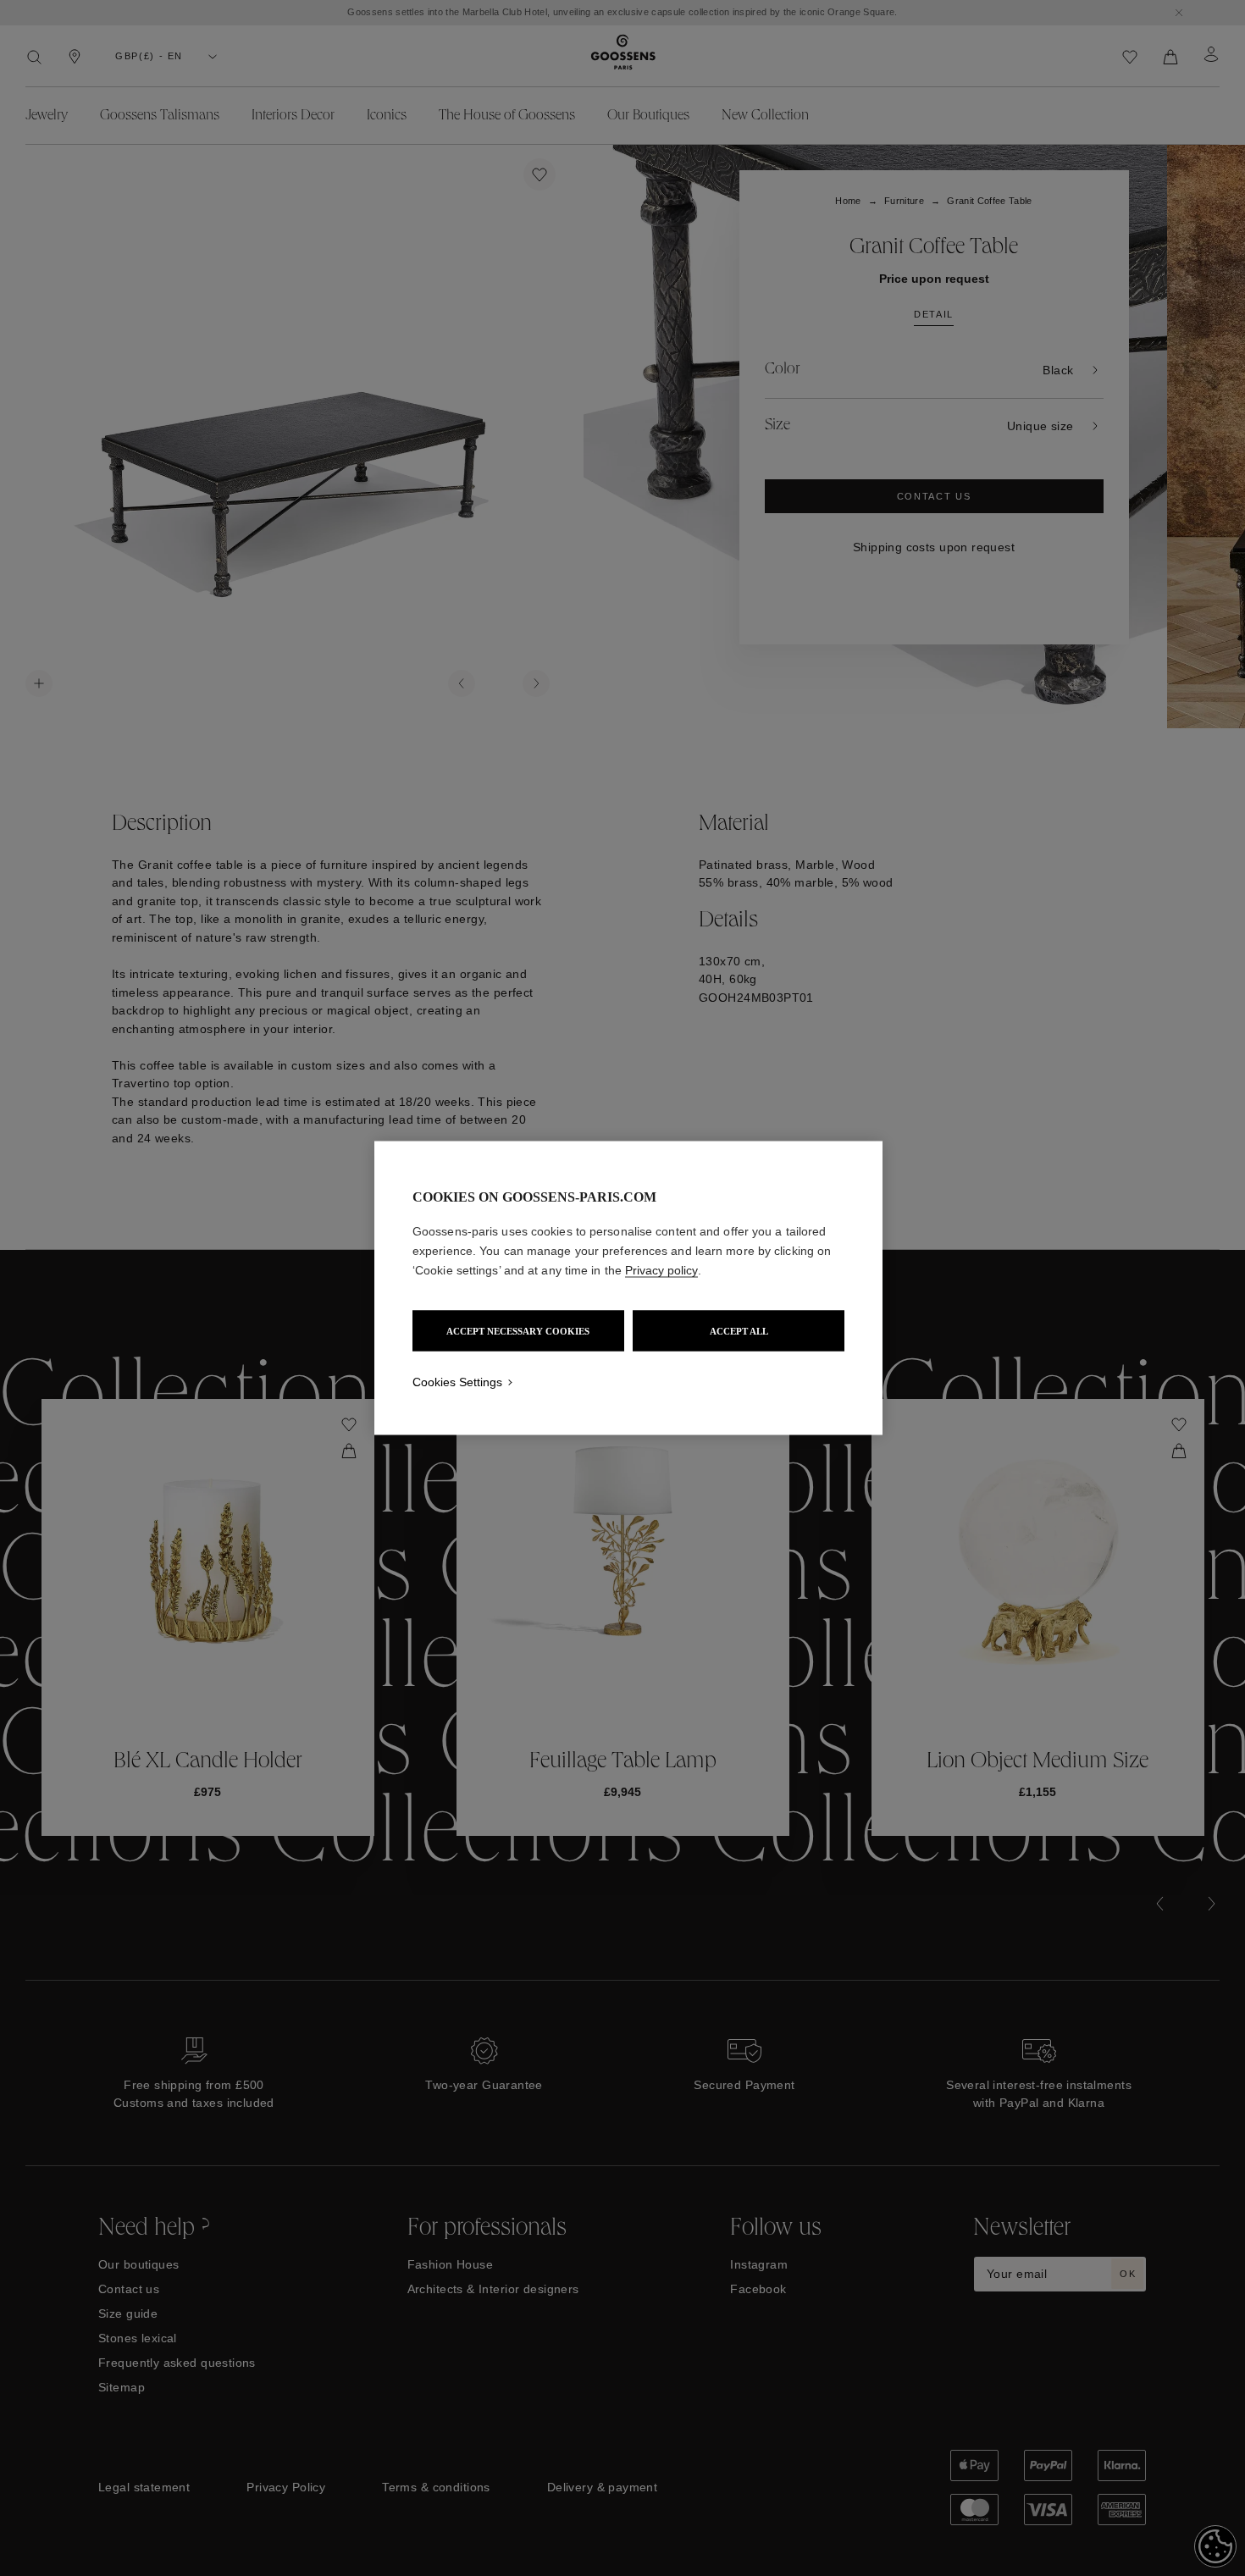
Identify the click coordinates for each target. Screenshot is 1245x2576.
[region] (628, 1288)
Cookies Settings (457, 1382)
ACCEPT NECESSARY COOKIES (518, 1331)
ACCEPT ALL (739, 1331)
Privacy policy (661, 1270)
